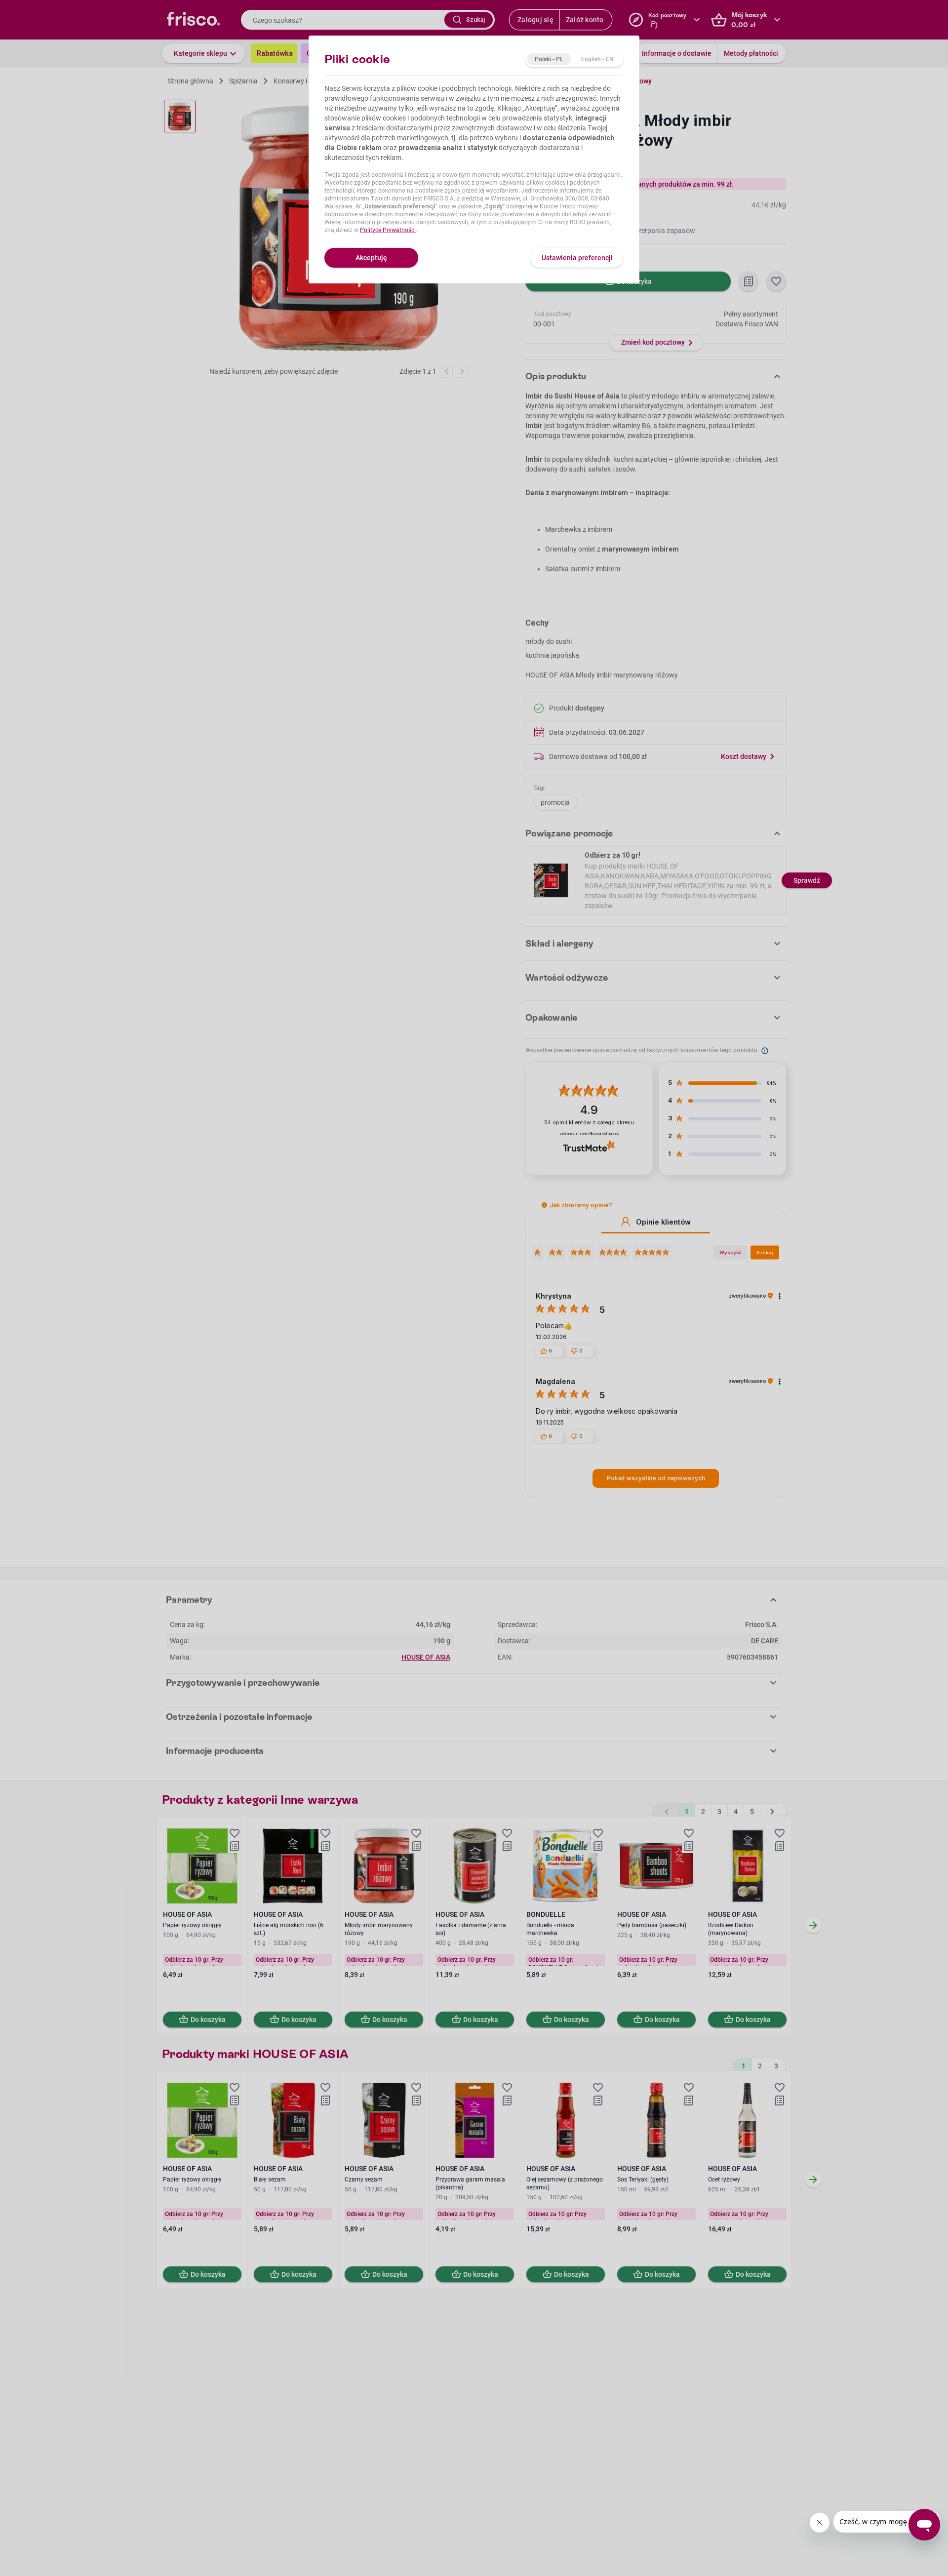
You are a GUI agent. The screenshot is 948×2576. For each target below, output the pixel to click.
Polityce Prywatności (388, 230)
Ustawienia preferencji (577, 258)
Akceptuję (371, 258)
